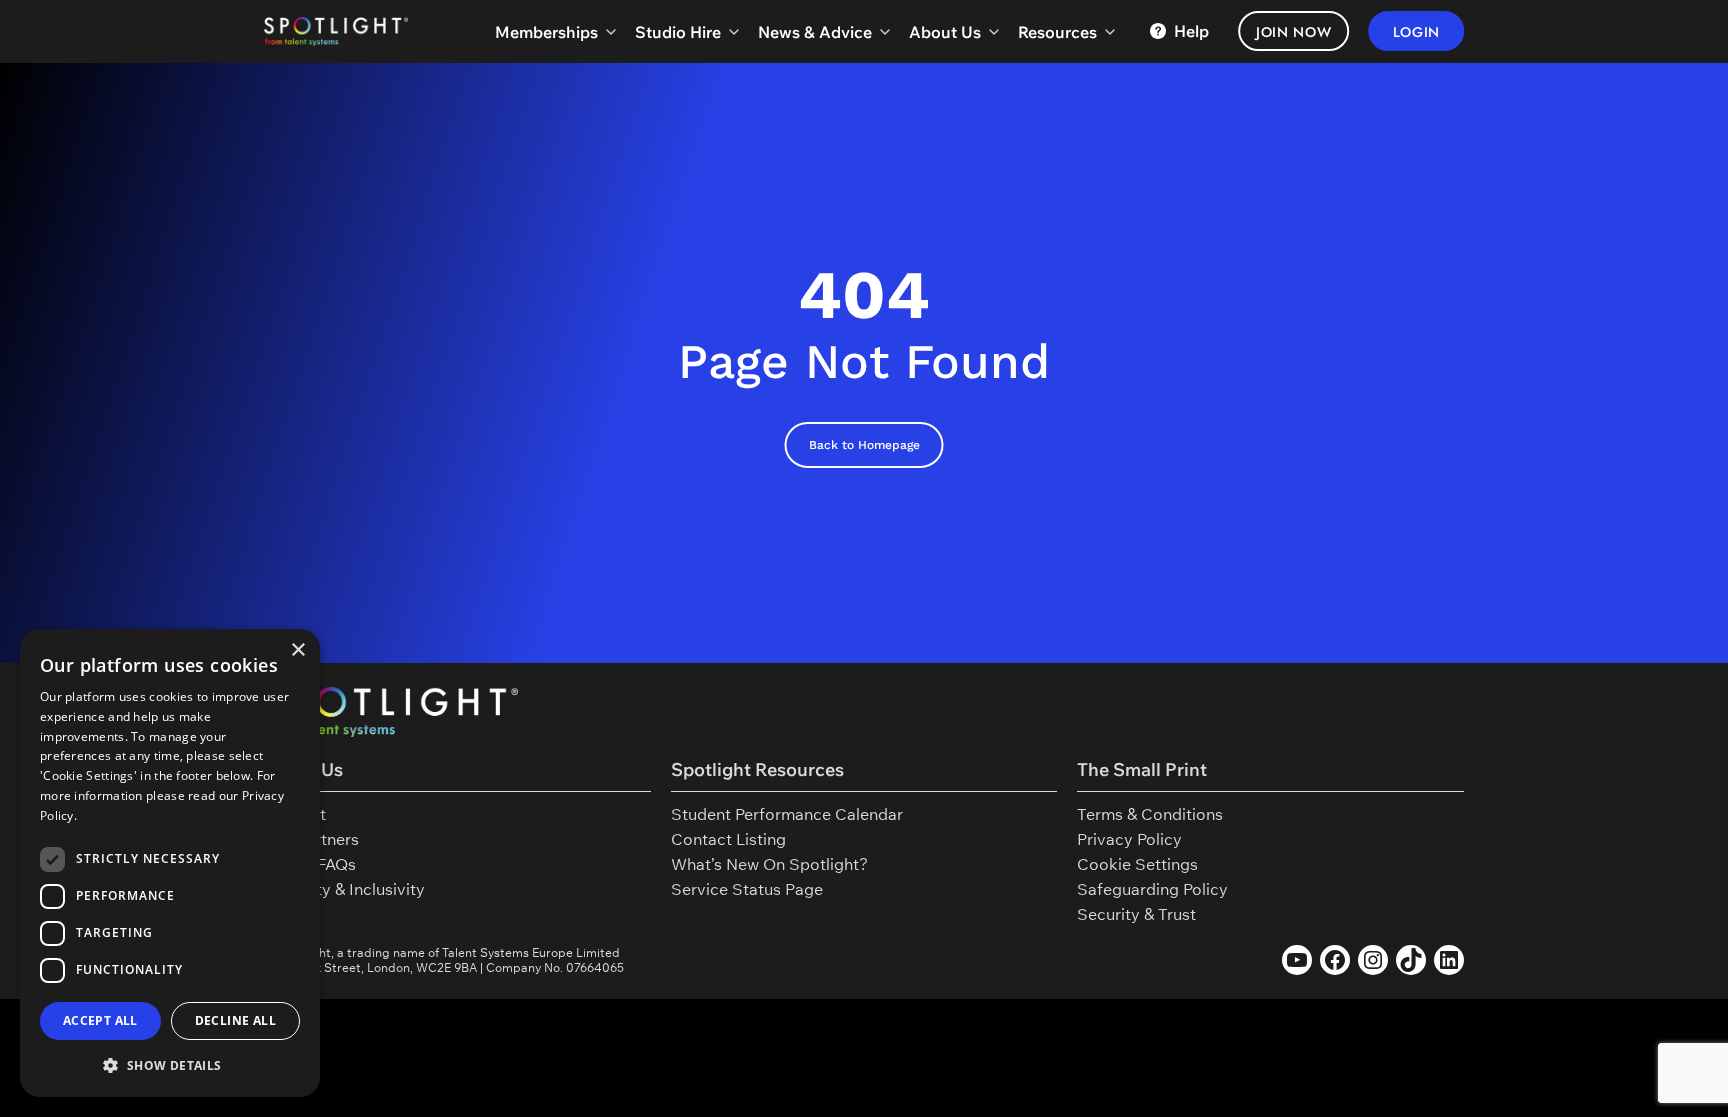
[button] (170, 1065)
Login (1417, 32)
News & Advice (815, 32)
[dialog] (170, 863)
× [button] (297, 650)
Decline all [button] (235, 1020)
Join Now (1294, 32)
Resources (1057, 32)
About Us (945, 32)
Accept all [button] (100, 1020)
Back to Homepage (864, 445)
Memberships (546, 32)
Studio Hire (678, 32)
